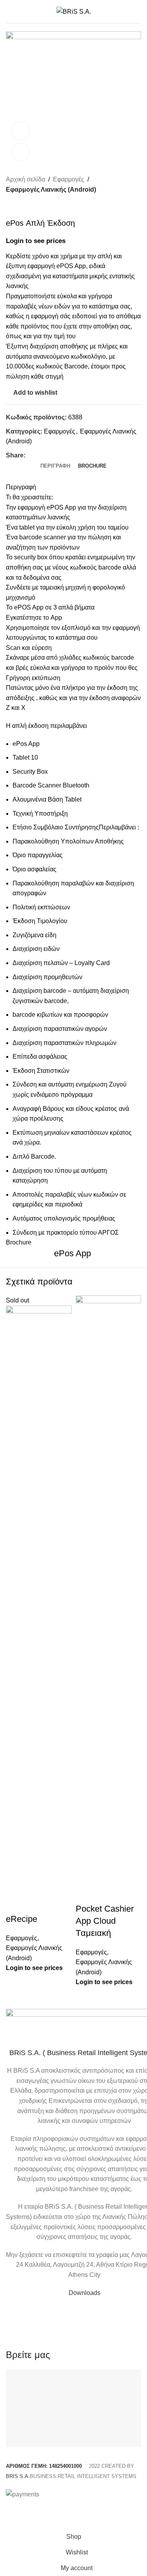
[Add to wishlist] (37, 1903)
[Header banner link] (73, 1288)
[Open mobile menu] (9, 12)
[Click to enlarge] (21, 152)
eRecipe (22, 1919)
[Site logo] (74, 11)
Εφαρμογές (22, 1938)
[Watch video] (21, 131)
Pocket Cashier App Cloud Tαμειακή (105, 1921)
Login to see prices (34, 1968)
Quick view (16, 1903)
